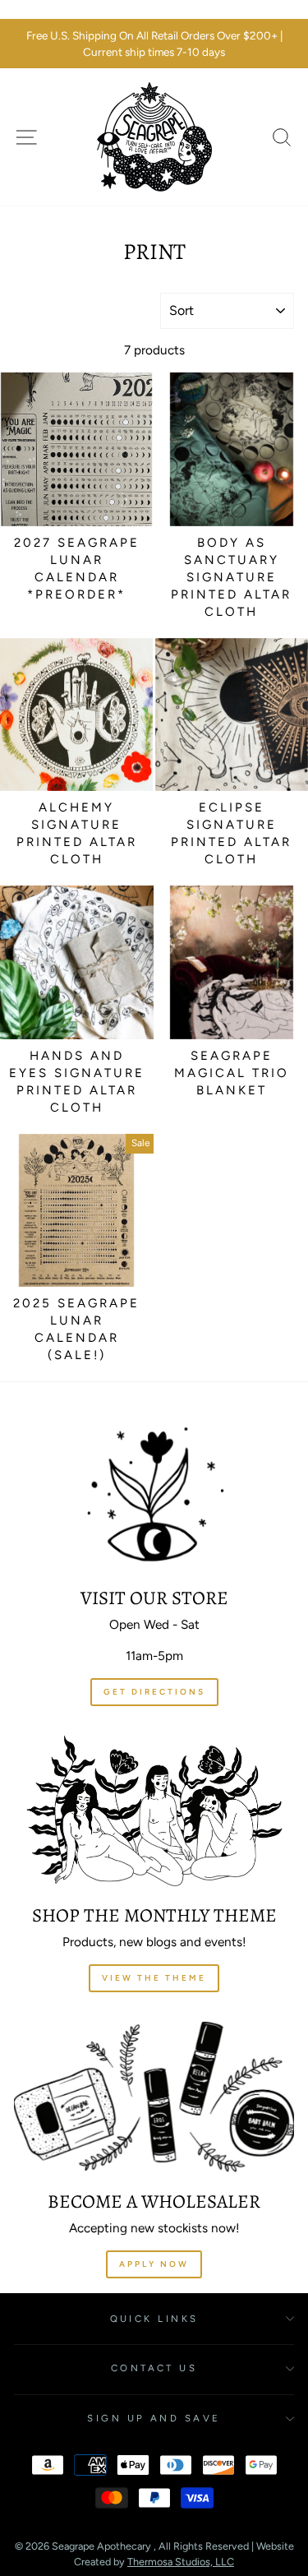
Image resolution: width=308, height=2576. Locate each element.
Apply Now (154, 2264)
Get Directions (154, 1692)
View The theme (154, 1978)
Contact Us (154, 2368)
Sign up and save (154, 2418)
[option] (154, 44)
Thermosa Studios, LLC (181, 2562)
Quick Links (154, 2319)
